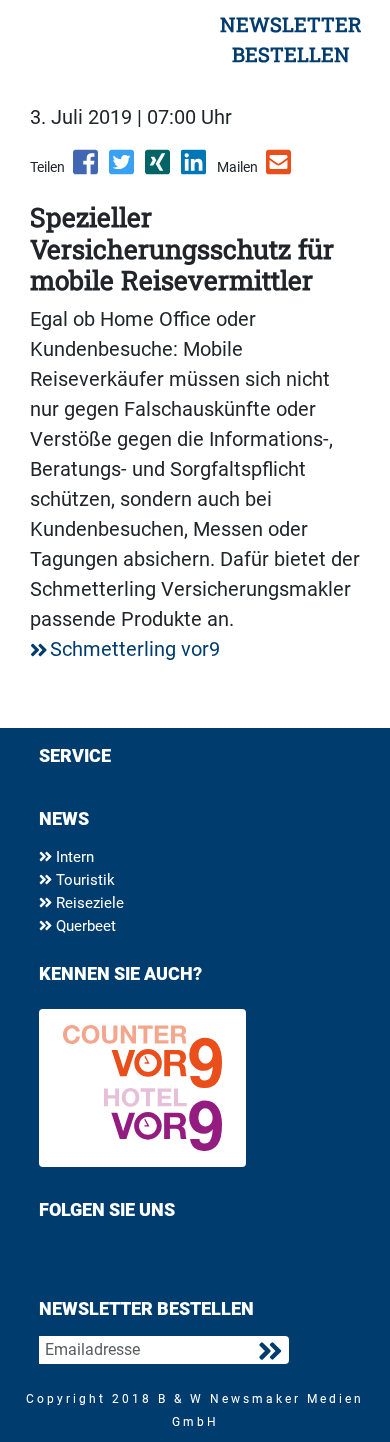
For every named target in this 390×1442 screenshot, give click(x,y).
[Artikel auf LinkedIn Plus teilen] (195, 169)
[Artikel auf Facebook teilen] (87, 169)
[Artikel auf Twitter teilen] (123, 169)
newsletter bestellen (291, 39)
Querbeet (84, 926)
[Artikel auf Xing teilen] (159, 169)
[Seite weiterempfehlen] (280, 169)
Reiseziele (88, 903)
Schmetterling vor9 (135, 649)
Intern (73, 857)
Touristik (83, 880)
